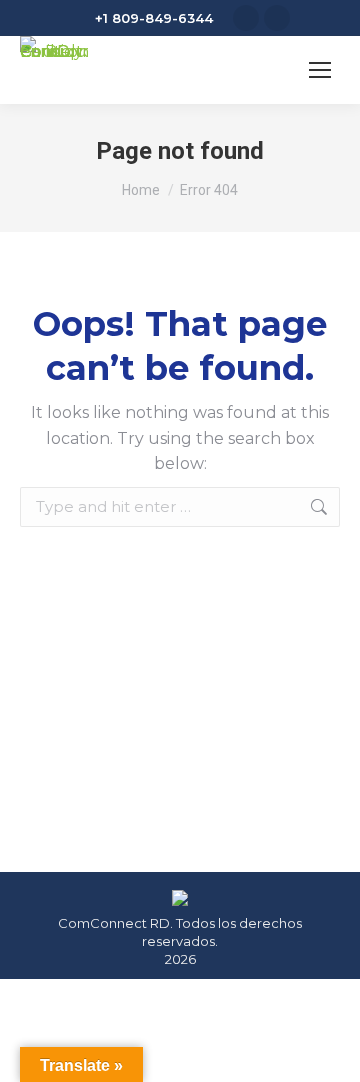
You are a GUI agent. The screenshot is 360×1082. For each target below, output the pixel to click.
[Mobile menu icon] (320, 70)
